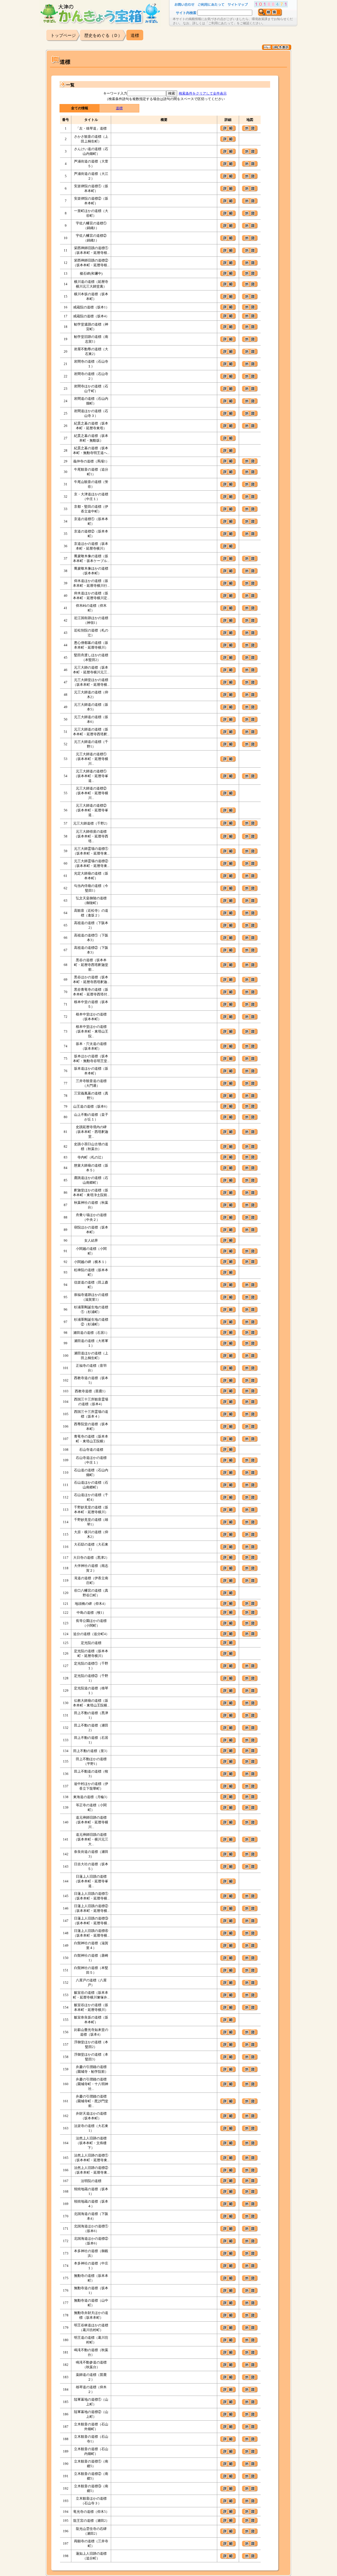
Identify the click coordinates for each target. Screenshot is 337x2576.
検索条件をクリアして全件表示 (203, 93)
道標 (119, 108)
